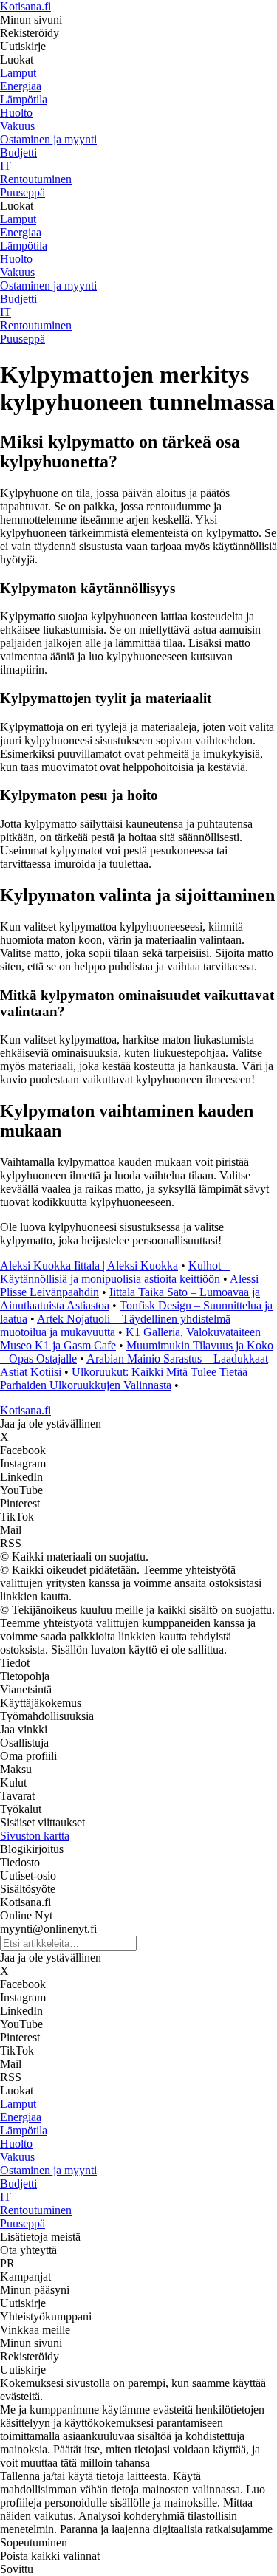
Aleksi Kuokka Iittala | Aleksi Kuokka (89, 1265)
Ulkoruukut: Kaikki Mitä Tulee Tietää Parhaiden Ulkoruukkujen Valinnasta (124, 1378)
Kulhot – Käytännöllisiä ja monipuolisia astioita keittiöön (115, 1272)
